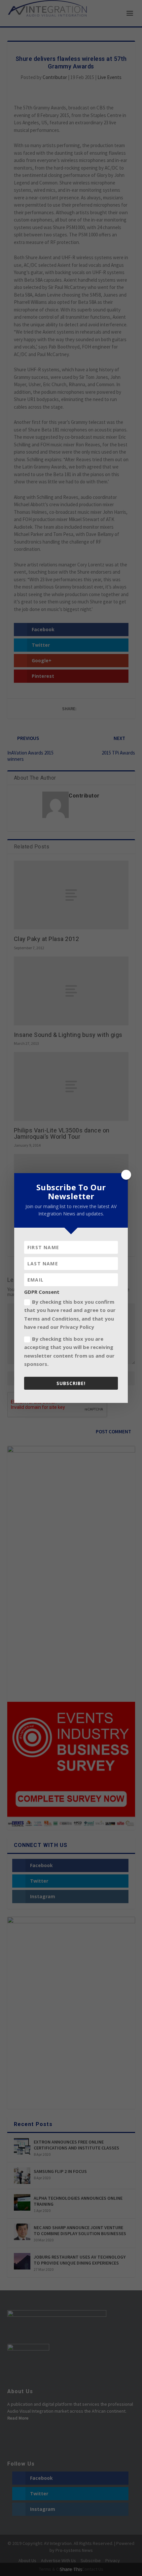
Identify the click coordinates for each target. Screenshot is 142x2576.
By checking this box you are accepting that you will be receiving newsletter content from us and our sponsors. (69, 1351)
